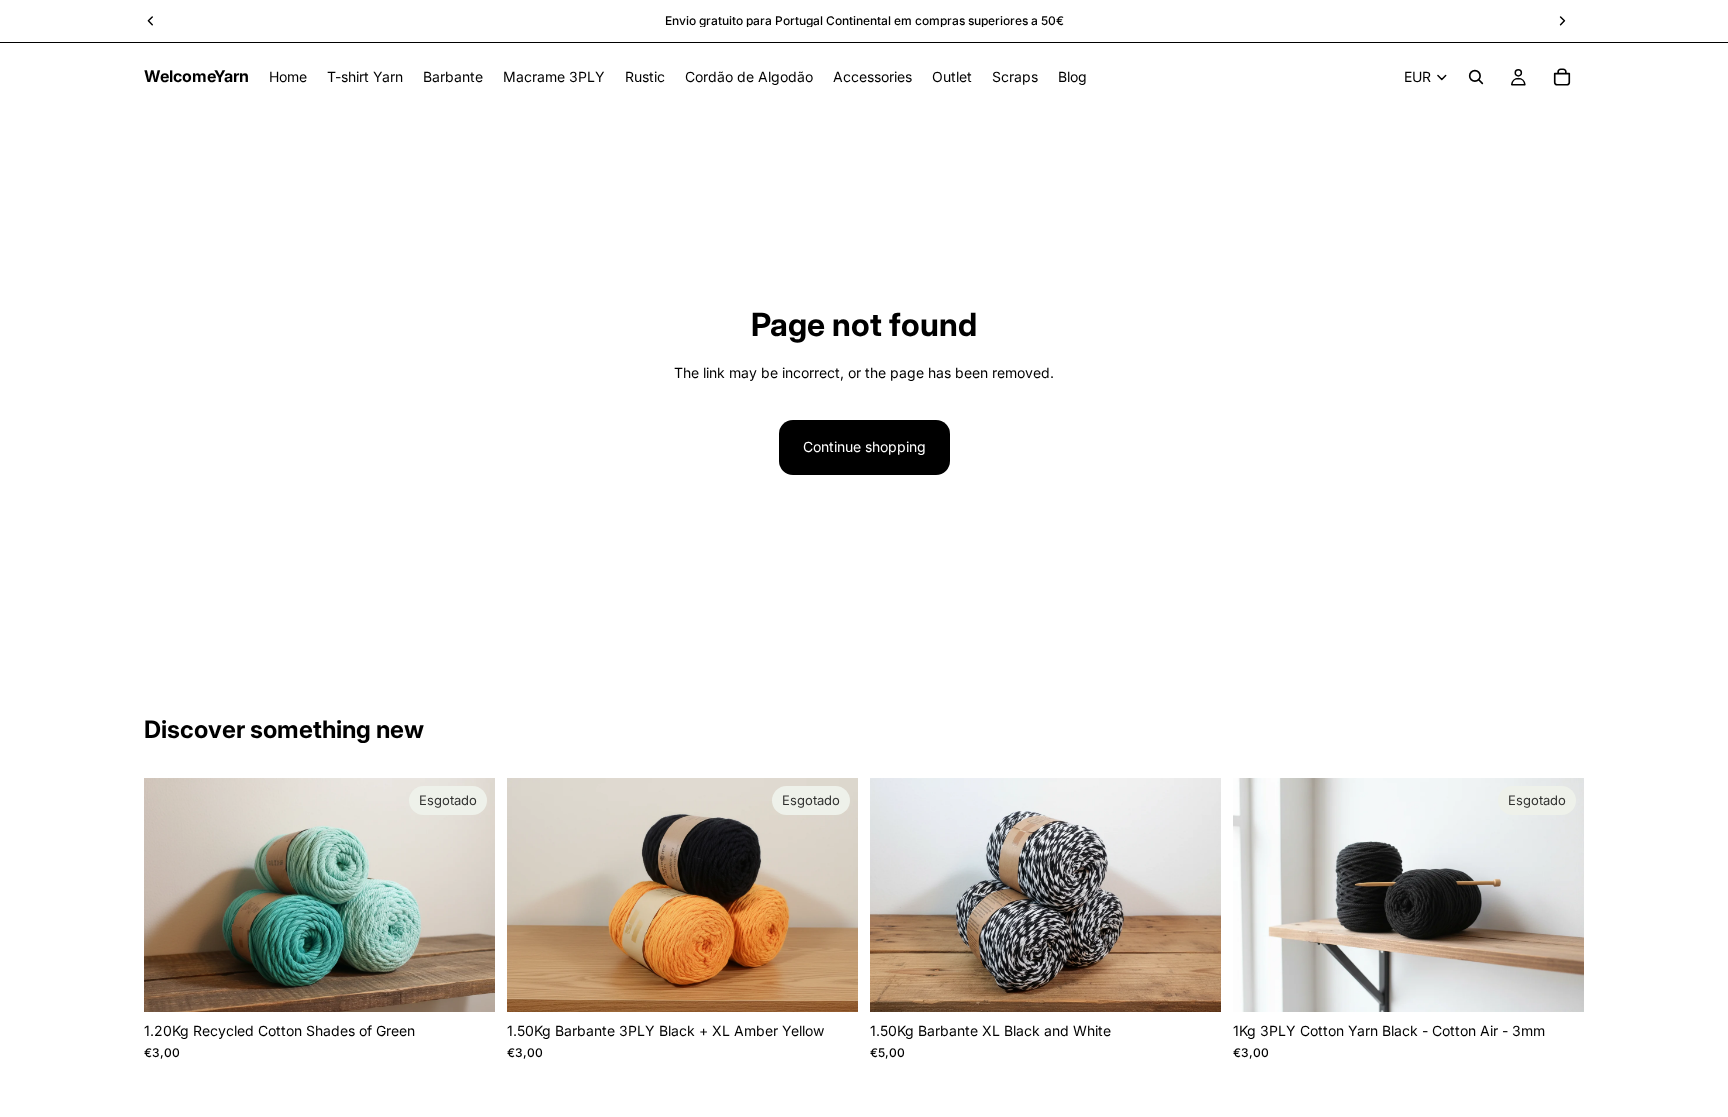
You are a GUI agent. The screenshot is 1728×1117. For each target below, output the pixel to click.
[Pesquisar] (1476, 77)
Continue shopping (864, 446)
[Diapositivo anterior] (174, 895)
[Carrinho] (1562, 77)
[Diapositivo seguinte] (465, 895)
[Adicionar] (1190, 981)
